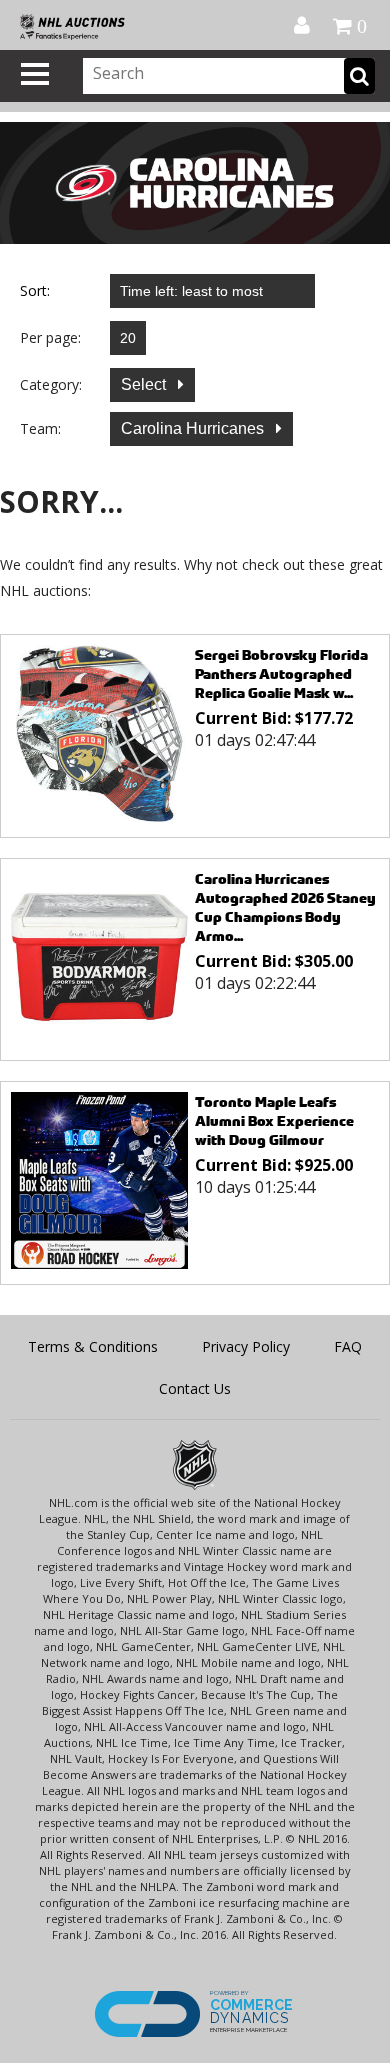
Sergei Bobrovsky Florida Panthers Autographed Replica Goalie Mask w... (281, 673)
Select (145, 384)
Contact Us (195, 1388)
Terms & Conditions (93, 1346)
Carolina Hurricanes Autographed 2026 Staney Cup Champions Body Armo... (285, 907)
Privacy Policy (246, 1346)
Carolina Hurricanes (194, 428)
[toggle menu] (35, 74)
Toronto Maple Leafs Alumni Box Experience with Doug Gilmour (274, 1120)
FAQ (348, 1346)
